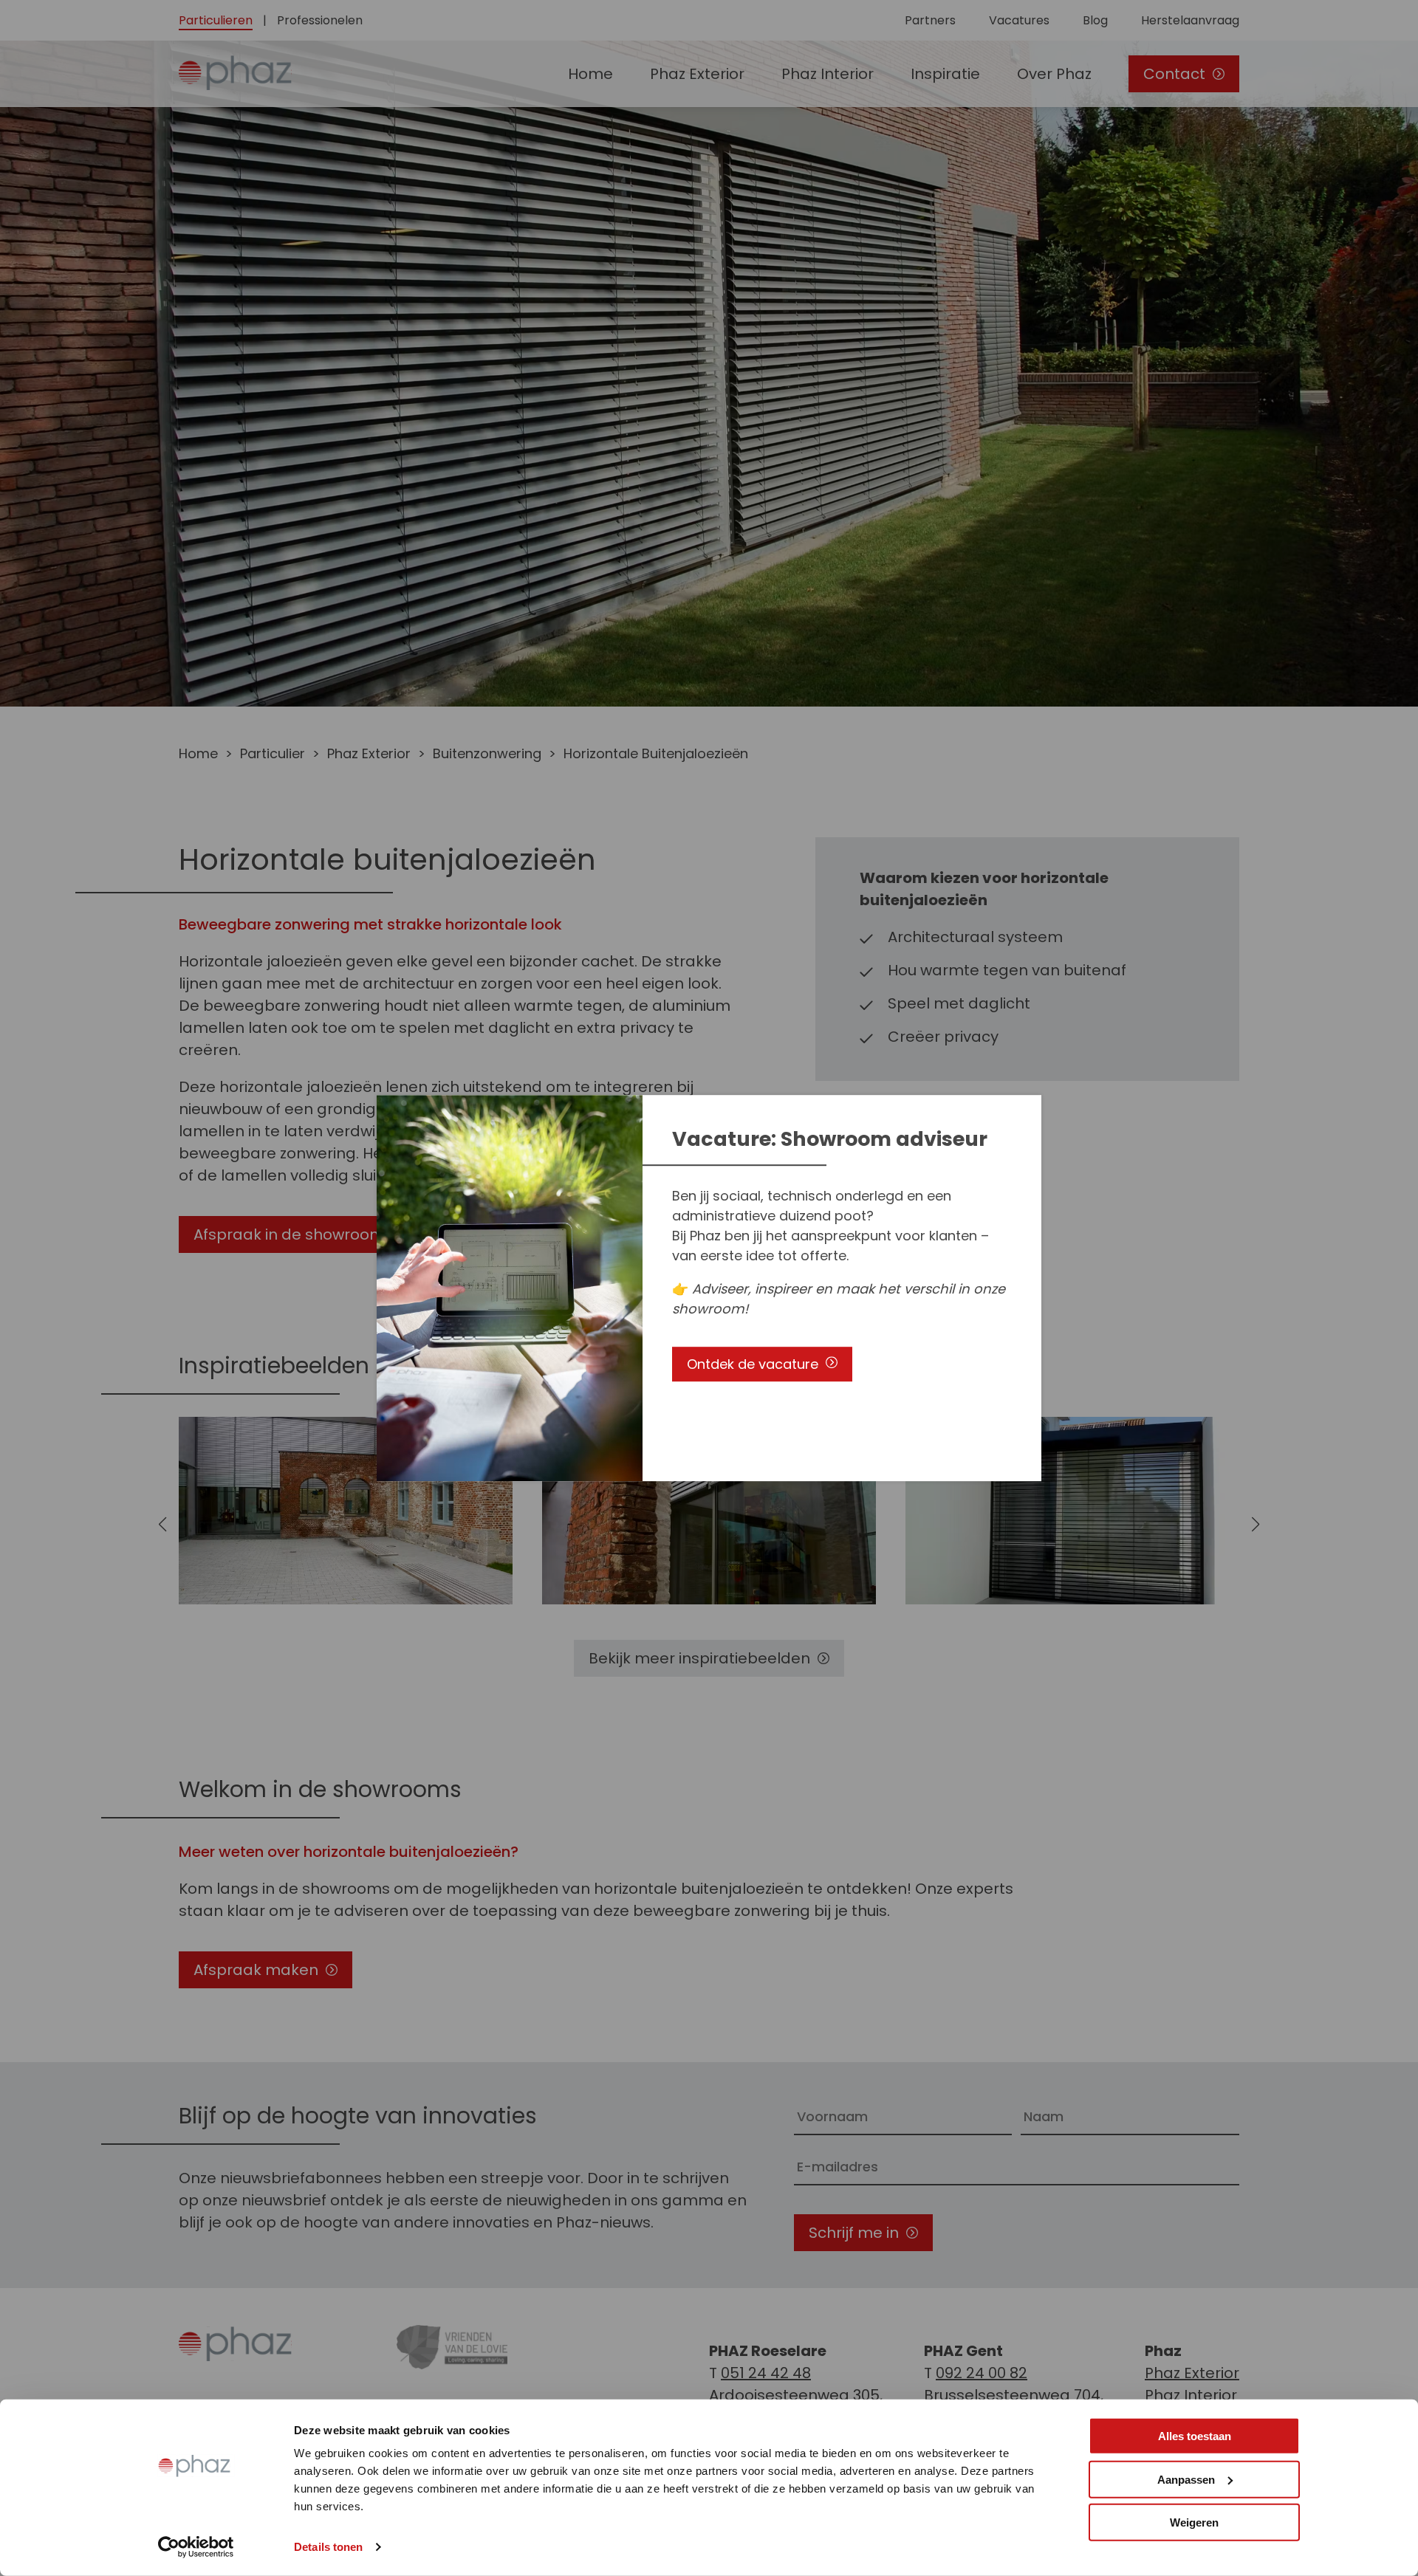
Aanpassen (1186, 2479)
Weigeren (1194, 2522)
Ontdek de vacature (753, 1364)
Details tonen (328, 2547)
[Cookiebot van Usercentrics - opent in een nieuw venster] (196, 2547)
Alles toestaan (1195, 2436)
